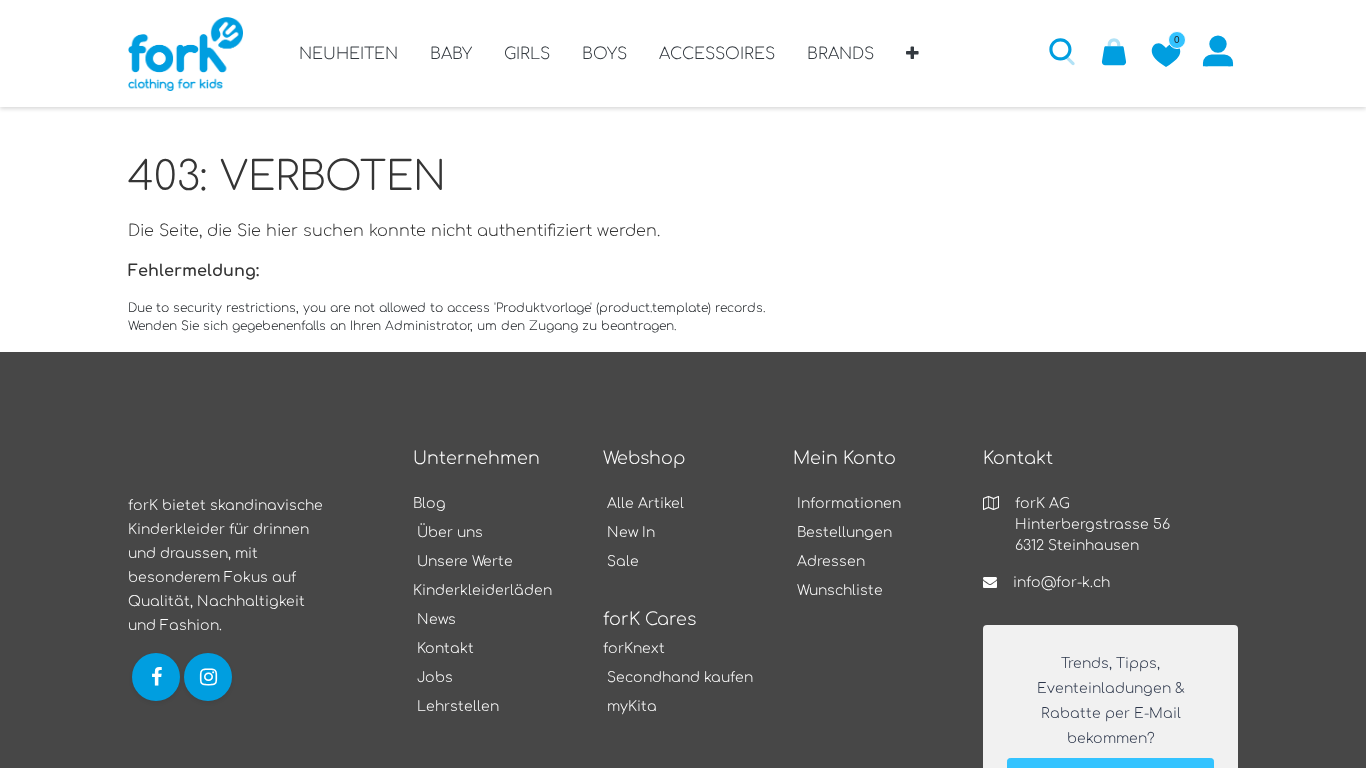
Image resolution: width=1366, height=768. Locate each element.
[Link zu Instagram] (210, 676)
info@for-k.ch (1061, 582)
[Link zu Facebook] (156, 676)
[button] (912, 61)
